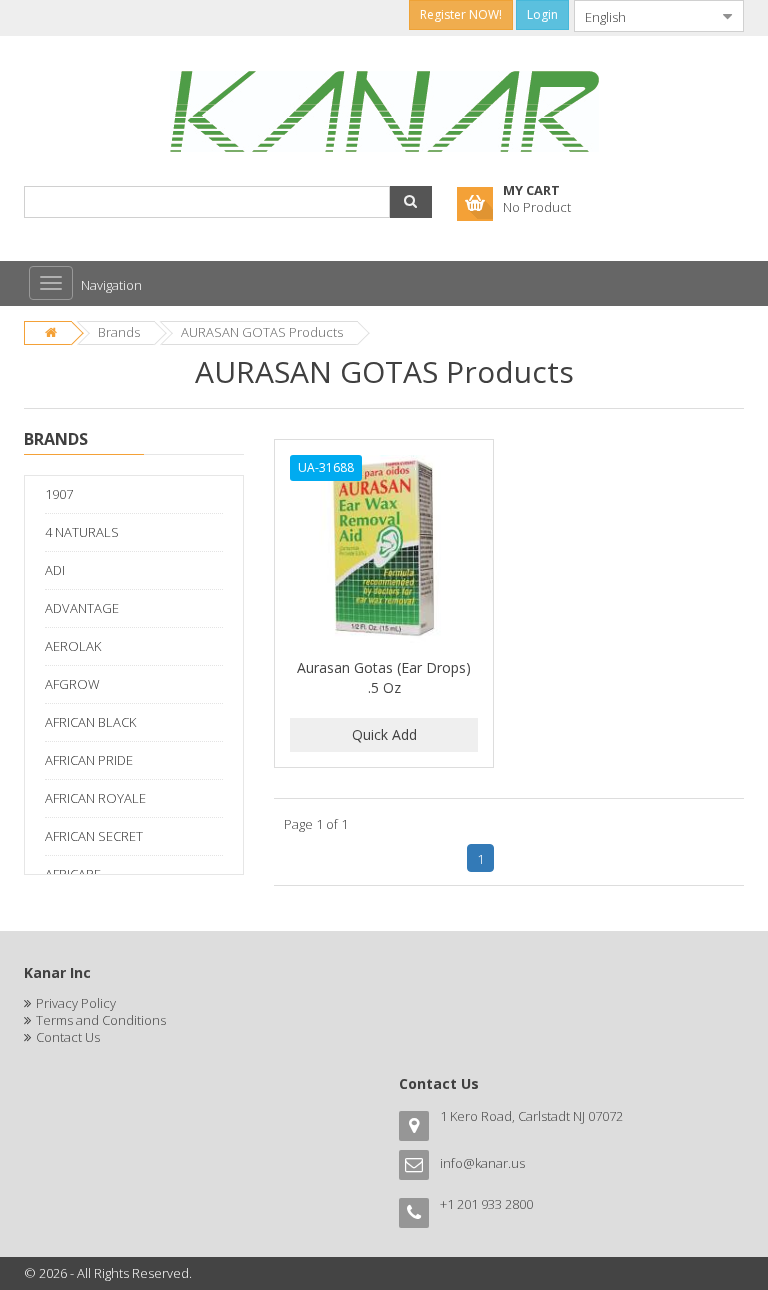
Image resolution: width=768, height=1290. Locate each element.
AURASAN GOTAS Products (262, 332)
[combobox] (643, 16)
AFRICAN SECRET (94, 836)
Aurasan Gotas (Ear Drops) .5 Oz (384, 677)
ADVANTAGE (82, 608)
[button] (411, 202)
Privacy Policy (76, 1003)
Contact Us (68, 1037)
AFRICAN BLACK (90, 722)
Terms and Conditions (101, 1020)
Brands (119, 332)
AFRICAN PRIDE (89, 760)
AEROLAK (73, 646)
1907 (59, 494)
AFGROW (72, 684)
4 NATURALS (82, 532)
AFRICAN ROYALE (95, 798)
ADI (55, 570)
